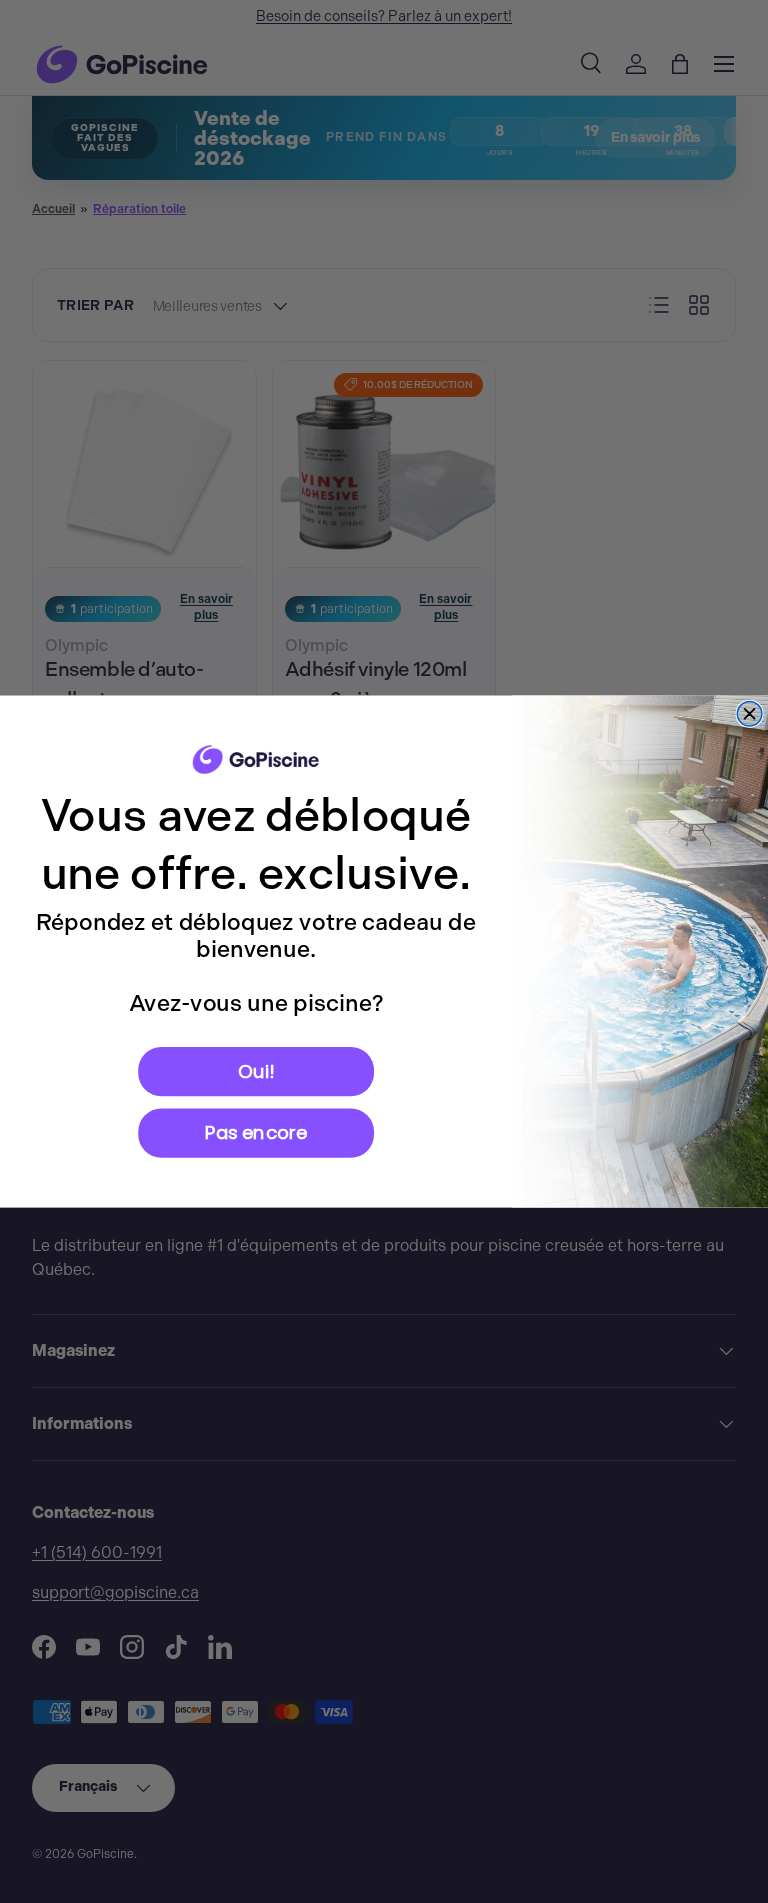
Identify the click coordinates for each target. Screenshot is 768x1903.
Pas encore (256, 1132)
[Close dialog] (749, 714)
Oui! (256, 1070)
